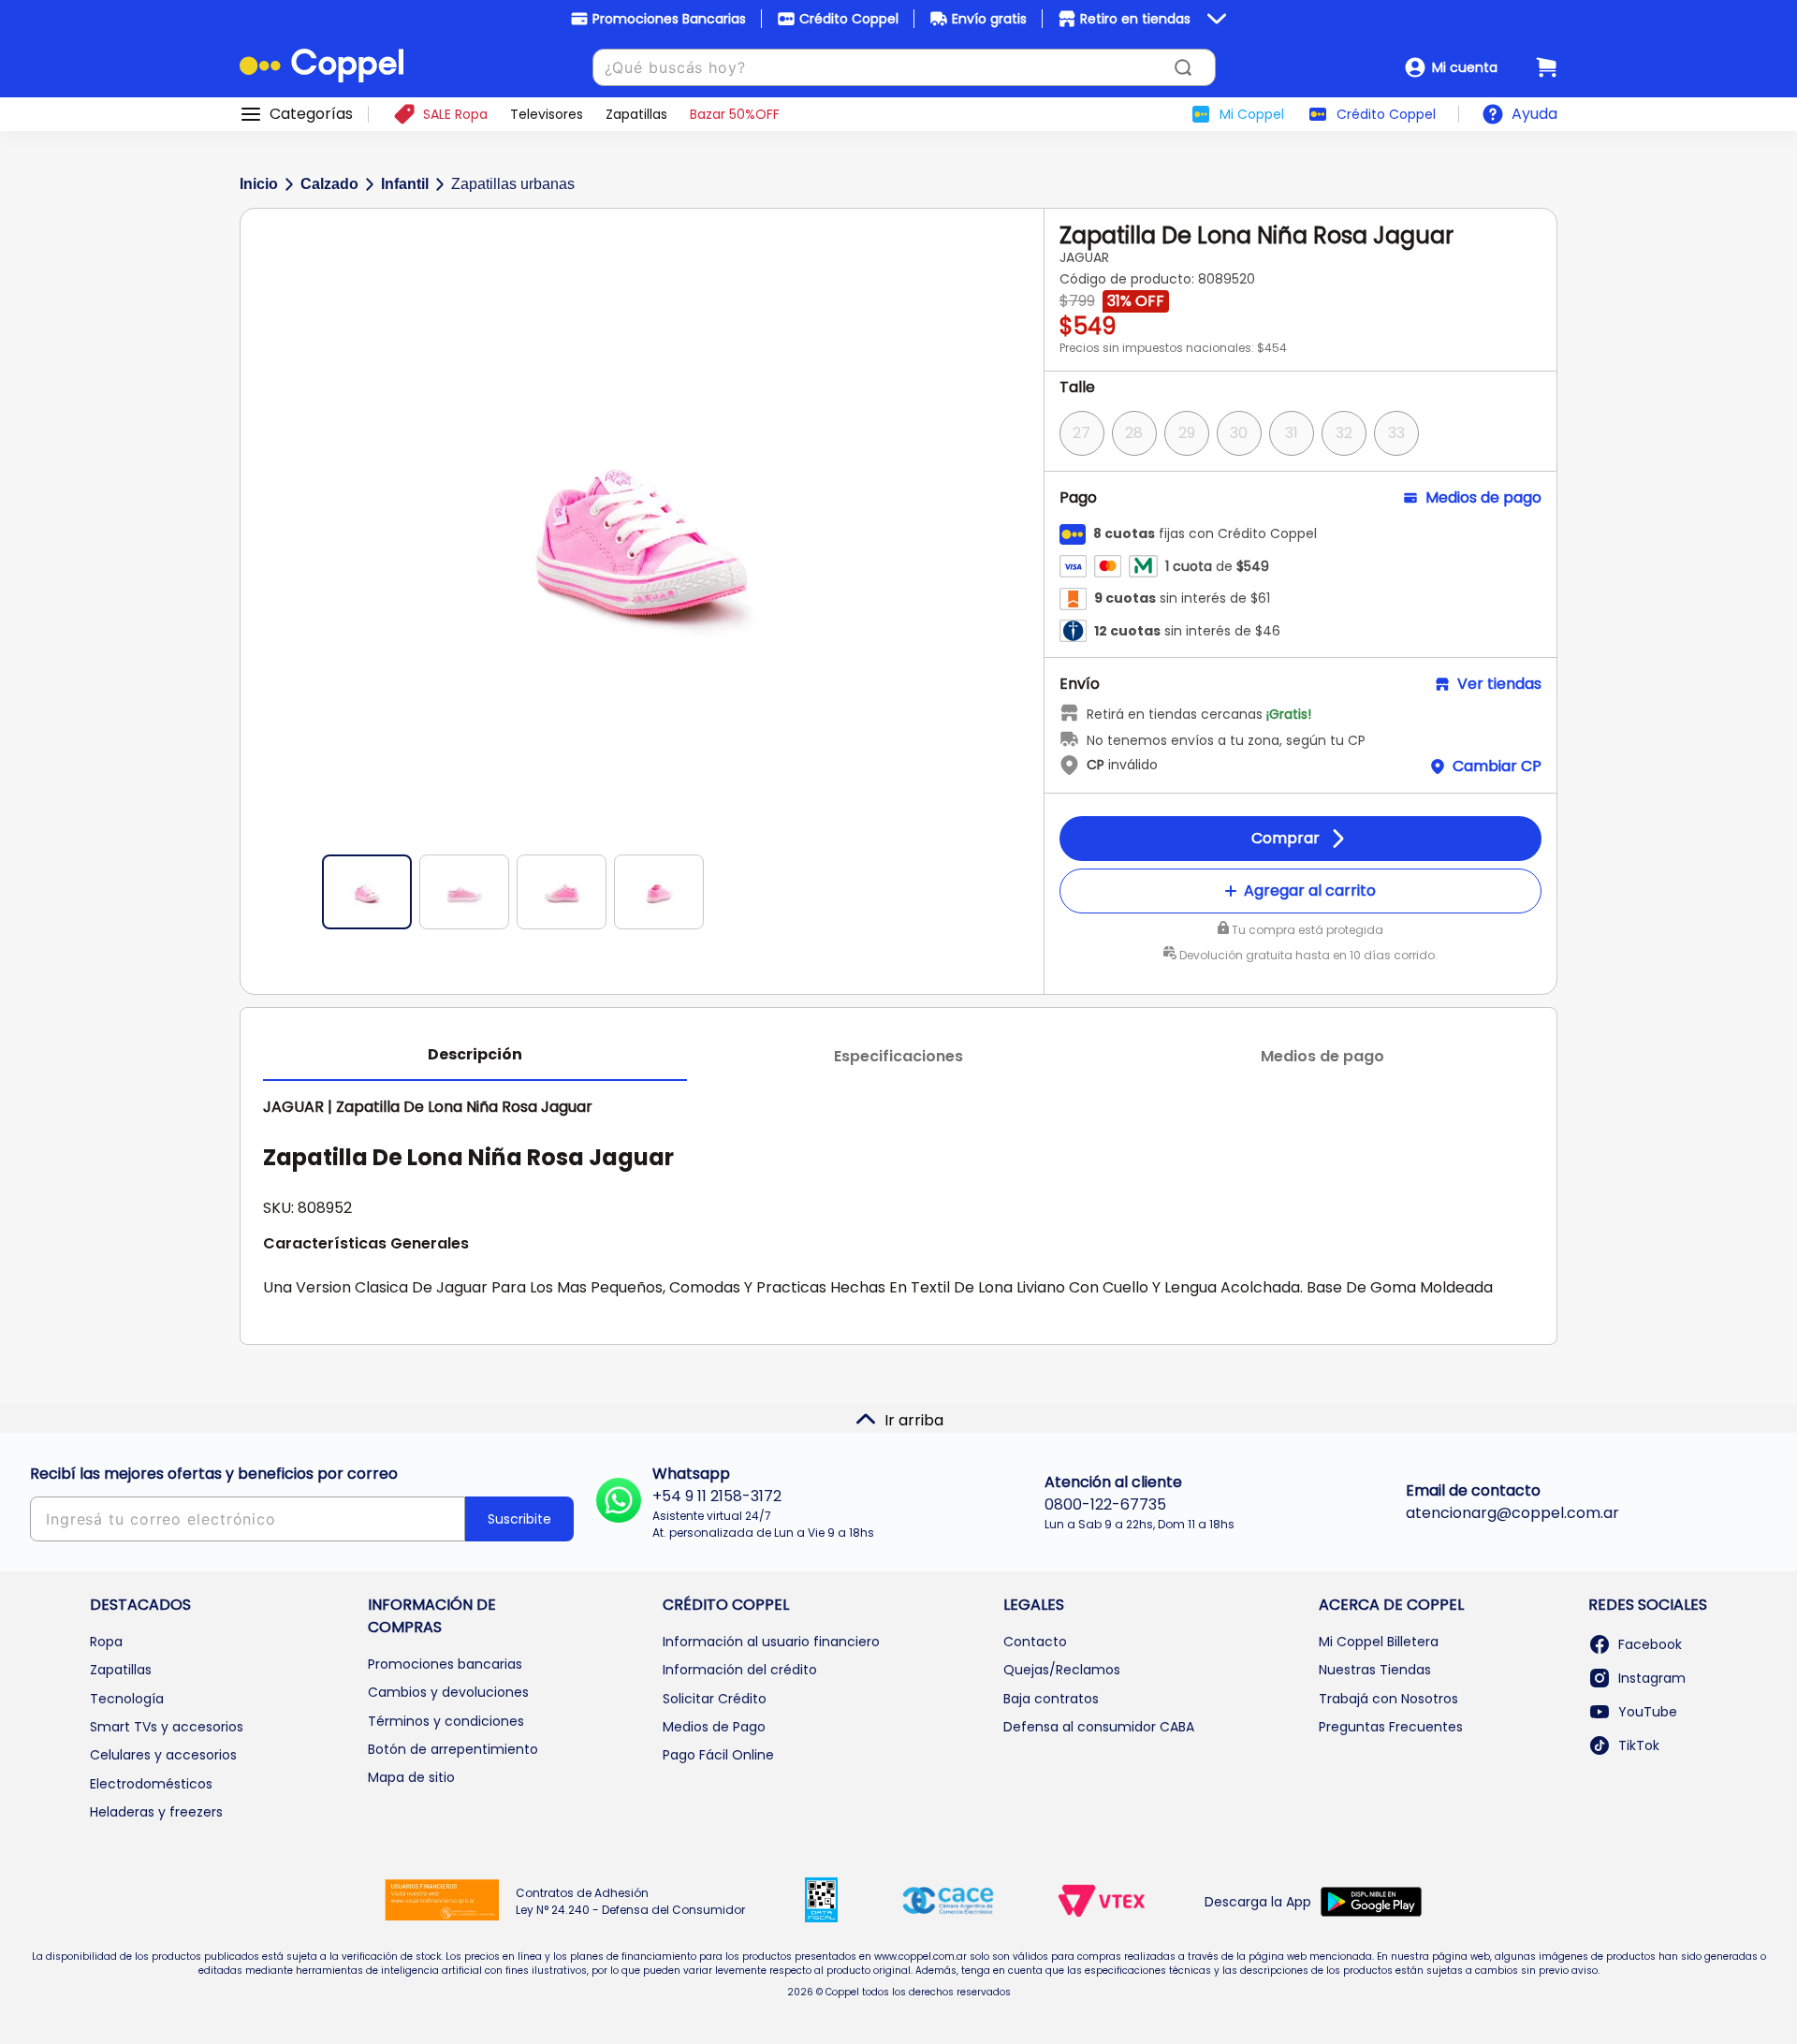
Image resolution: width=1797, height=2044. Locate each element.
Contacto (1035, 1642)
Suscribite (519, 1519)
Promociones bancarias (445, 1664)
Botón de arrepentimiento (453, 1749)
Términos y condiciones (446, 1721)
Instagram (1652, 1678)
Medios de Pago (714, 1727)
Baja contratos (1051, 1699)
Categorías (311, 114)
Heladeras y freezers (156, 1812)
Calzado (329, 184)
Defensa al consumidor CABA (1099, 1727)
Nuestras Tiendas (1375, 1670)
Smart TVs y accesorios (167, 1727)
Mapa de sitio (411, 1777)
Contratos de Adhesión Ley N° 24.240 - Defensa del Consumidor (630, 1901)
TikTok (1639, 1745)
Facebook (1650, 1644)
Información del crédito (740, 1670)
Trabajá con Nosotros (1388, 1699)
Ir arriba (914, 1420)
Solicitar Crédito (715, 1699)
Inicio (259, 184)
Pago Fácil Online (718, 1755)
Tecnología (127, 1699)
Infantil (405, 184)
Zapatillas (121, 1670)
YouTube (1648, 1712)
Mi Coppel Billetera (1379, 1642)
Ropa (106, 1642)
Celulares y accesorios (163, 1755)
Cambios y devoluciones (448, 1692)
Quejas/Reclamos (1062, 1670)
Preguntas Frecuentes (1391, 1727)
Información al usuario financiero (771, 1642)
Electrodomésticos (151, 1784)
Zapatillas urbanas (513, 184)
